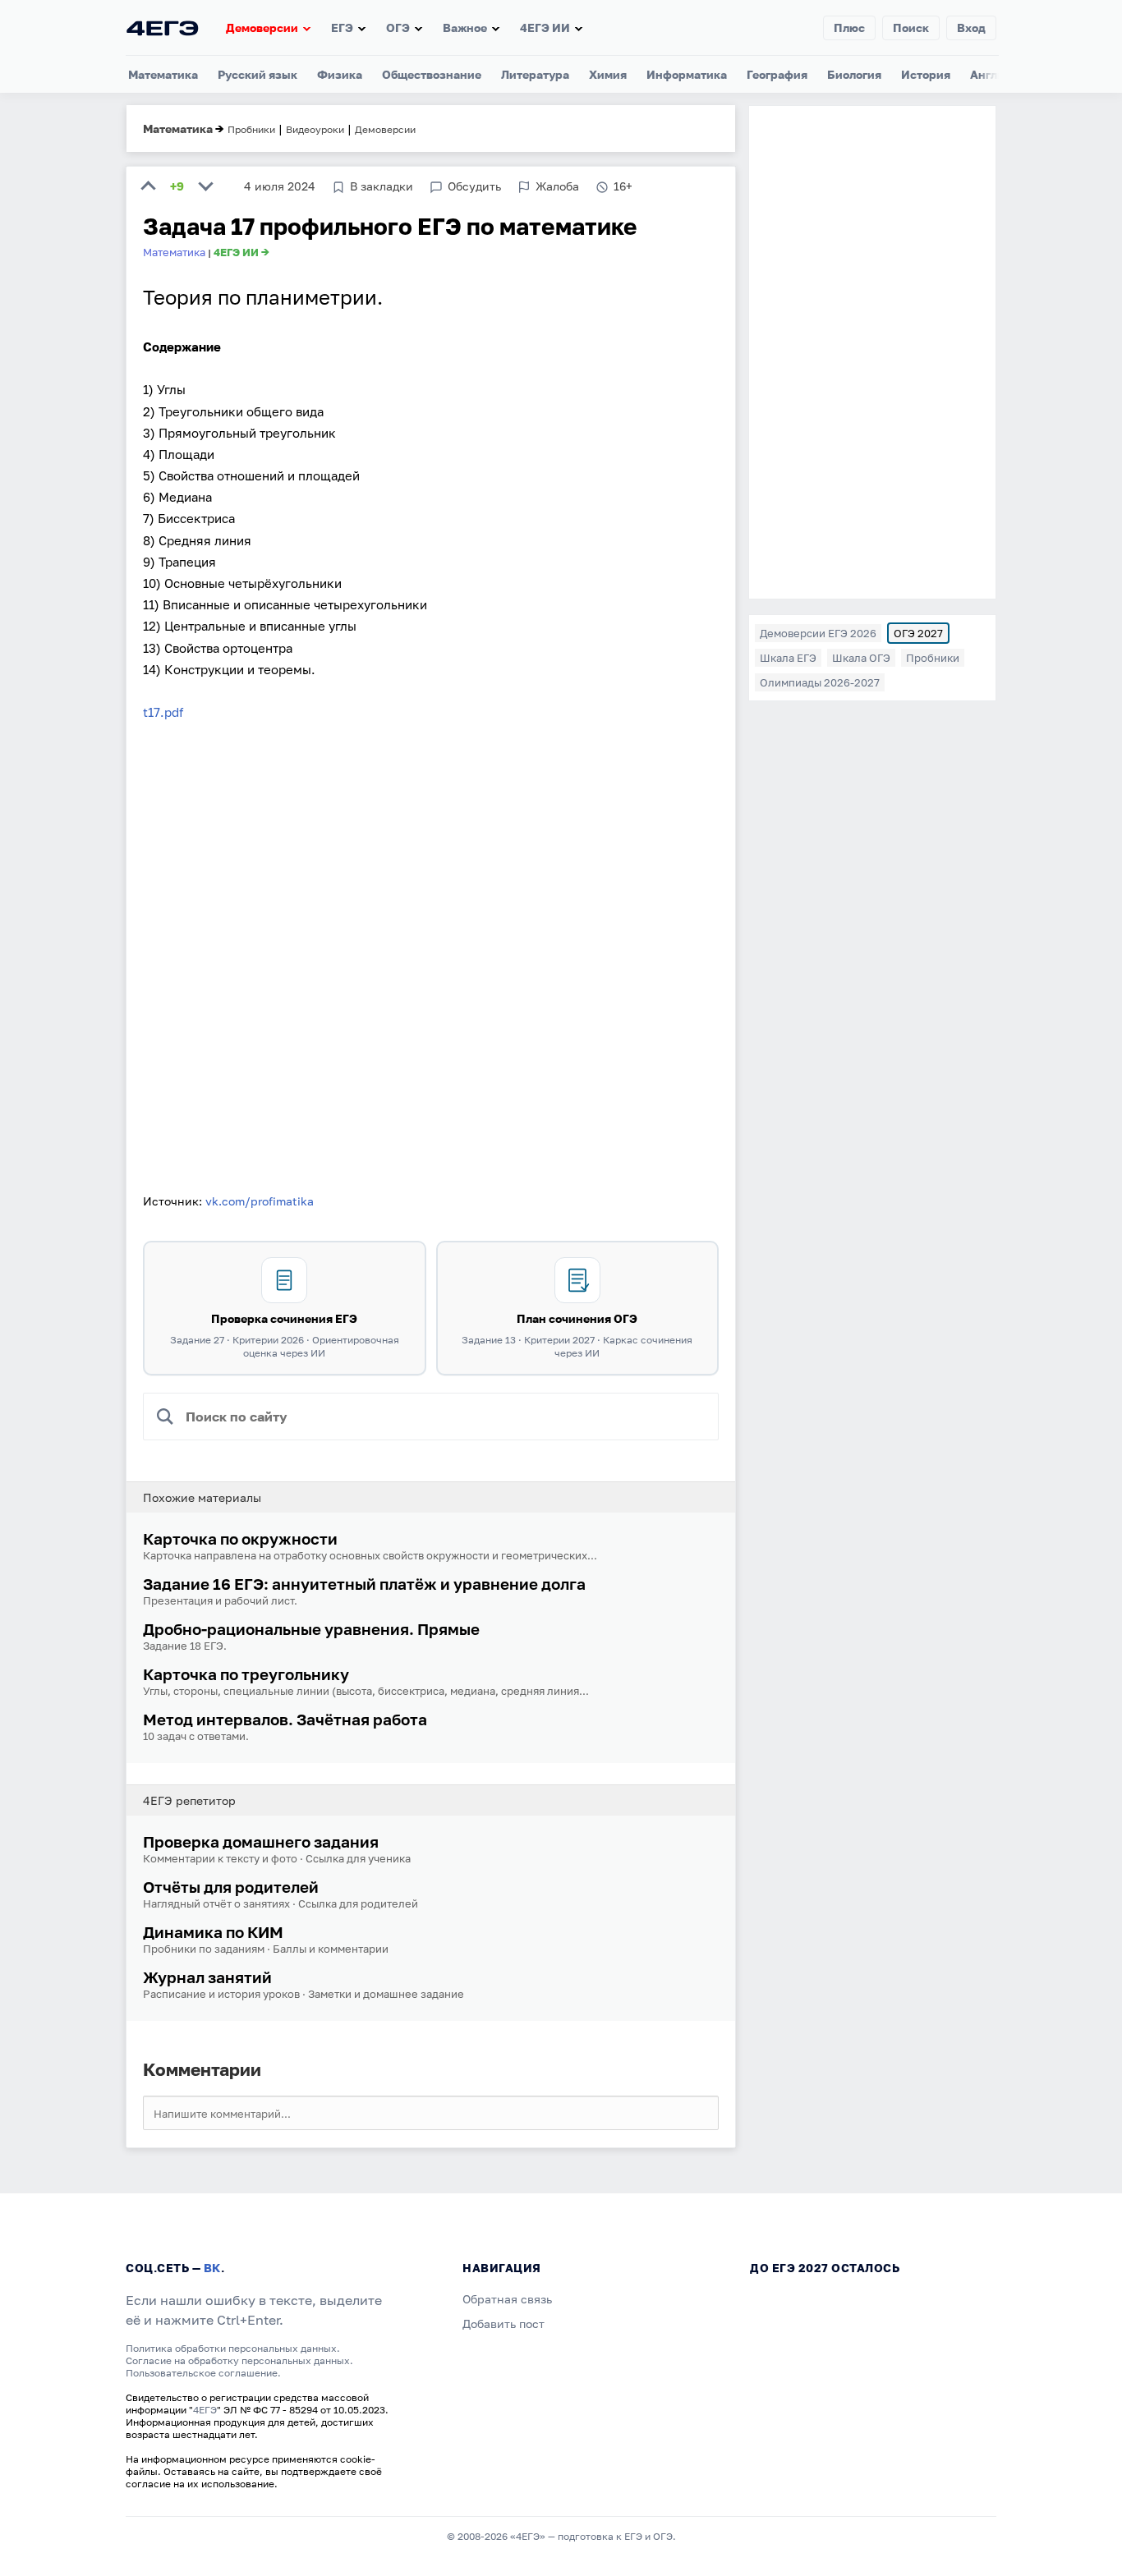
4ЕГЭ (205, 2410)
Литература (535, 74)
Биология (854, 74)
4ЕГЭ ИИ (545, 28)
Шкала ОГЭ (861, 658)
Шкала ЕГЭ (788, 658)
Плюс (849, 28)
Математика (163, 74)
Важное (465, 28)
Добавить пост (504, 2323)
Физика (340, 74)
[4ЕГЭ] (163, 28)
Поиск (911, 28)
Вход (971, 28)
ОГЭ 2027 (918, 633)
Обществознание (432, 74)
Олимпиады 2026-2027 (820, 682)
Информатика (687, 74)
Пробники (933, 658)
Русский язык (258, 74)
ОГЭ (398, 28)
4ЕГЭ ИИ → (241, 252)
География (777, 74)
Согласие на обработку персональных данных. (239, 2360)
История (926, 74)
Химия (608, 74)
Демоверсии (262, 28)
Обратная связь (507, 2299)
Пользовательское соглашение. (203, 2373)
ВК (212, 2268)
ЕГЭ (342, 28)
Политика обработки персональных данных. (233, 2348)
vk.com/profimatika (260, 1201)
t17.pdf (163, 712)
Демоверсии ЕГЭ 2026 (818, 633)
